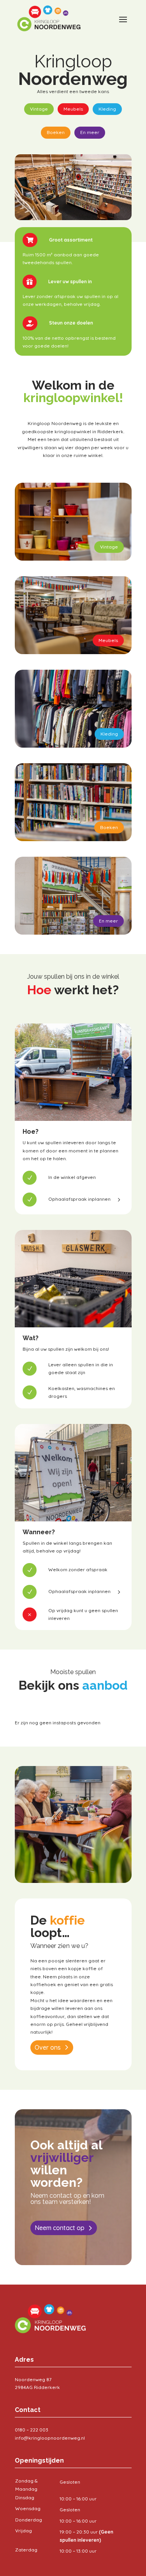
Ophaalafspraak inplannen (79, 1199)
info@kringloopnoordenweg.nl (50, 2438)
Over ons (48, 2047)
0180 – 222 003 (32, 2430)
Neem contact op (60, 2228)
